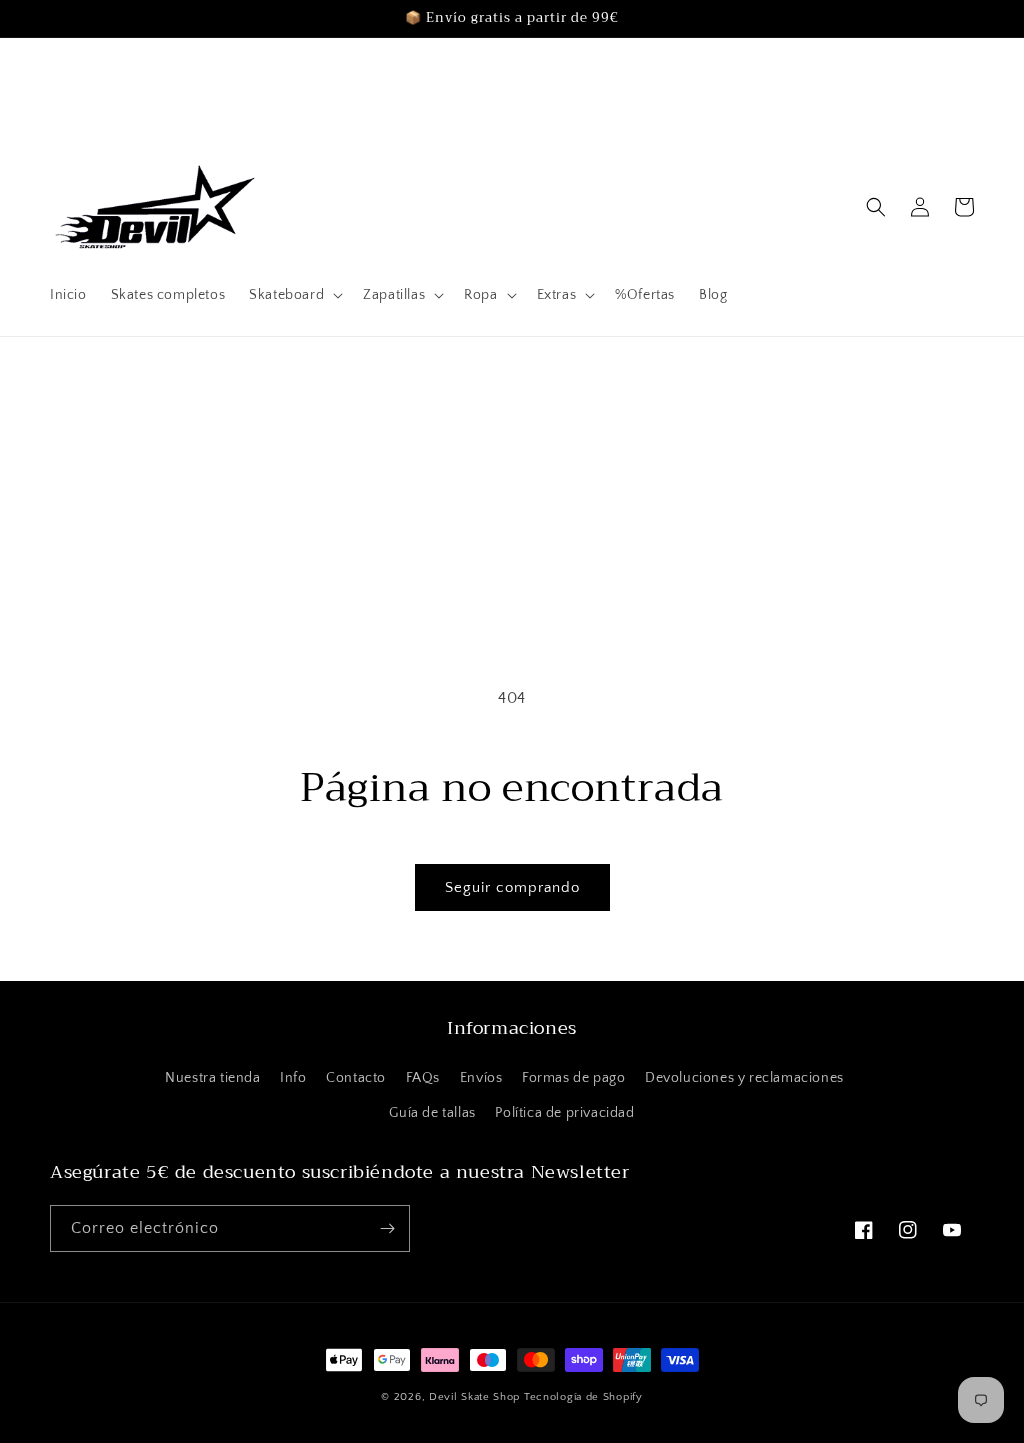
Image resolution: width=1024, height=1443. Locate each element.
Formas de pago (573, 1078)
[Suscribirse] (387, 1228)
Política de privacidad (564, 1113)
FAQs (423, 1078)
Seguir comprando (512, 887)
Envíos (481, 1078)
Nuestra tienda (212, 1078)
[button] (294, 295)
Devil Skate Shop (474, 1397)
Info (293, 1078)
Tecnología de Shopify (583, 1397)
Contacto (356, 1078)
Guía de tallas (432, 1113)
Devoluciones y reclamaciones (744, 1078)
